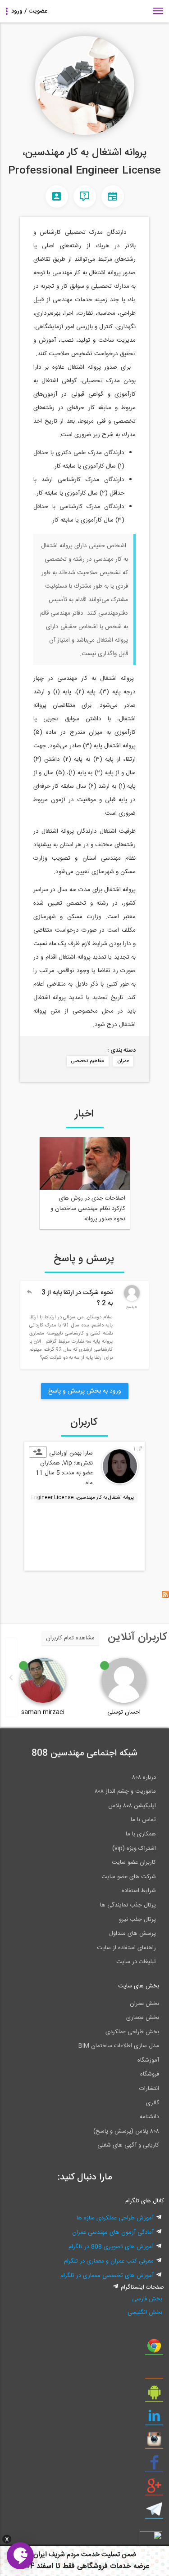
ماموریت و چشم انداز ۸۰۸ (125, 1791)
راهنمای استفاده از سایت (126, 1948)
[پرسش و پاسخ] (85, 196)
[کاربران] (57, 196)
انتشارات (149, 2089)
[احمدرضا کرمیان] (132, 1299)
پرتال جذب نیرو (137, 1920)
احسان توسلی (124, 1712)
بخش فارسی (147, 2299)
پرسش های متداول (132, 1933)
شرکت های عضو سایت (129, 1877)
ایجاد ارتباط (38, 1452)
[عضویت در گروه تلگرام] (154, 2513)
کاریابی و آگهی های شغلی (128, 2145)
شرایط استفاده (139, 1891)
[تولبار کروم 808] (154, 2349)
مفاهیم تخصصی (88, 1061)
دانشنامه (149, 2117)
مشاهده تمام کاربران (70, 1638)
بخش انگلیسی (145, 2313)
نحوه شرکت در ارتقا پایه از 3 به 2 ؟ (77, 1298)
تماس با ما (143, 1820)
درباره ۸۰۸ (144, 1777)
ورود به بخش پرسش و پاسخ (85, 1391)
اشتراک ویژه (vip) (134, 1848)
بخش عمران (144, 2004)
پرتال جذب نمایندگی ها (128, 1905)
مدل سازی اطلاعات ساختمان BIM (119, 2046)
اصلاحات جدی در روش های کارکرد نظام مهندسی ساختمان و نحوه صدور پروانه (88, 1209)
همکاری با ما (141, 1834)
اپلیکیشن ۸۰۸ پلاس (132, 1806)
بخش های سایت (139, 1986)
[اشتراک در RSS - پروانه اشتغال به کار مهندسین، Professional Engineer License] (165, 1597)
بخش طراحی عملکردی (132, 2032)
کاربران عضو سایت (134, 1862)
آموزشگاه (148, 2060)
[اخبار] (113, 196)
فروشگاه (150, 2074)
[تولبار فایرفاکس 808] (154, 2372)
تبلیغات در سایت (136, 1962)
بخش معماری (143, 2018)
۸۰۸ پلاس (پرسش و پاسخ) (126, 2131)
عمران (123, 1061)
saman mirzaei (43, 1712)
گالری (153, 2103)
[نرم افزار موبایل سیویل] (154, 2396)
